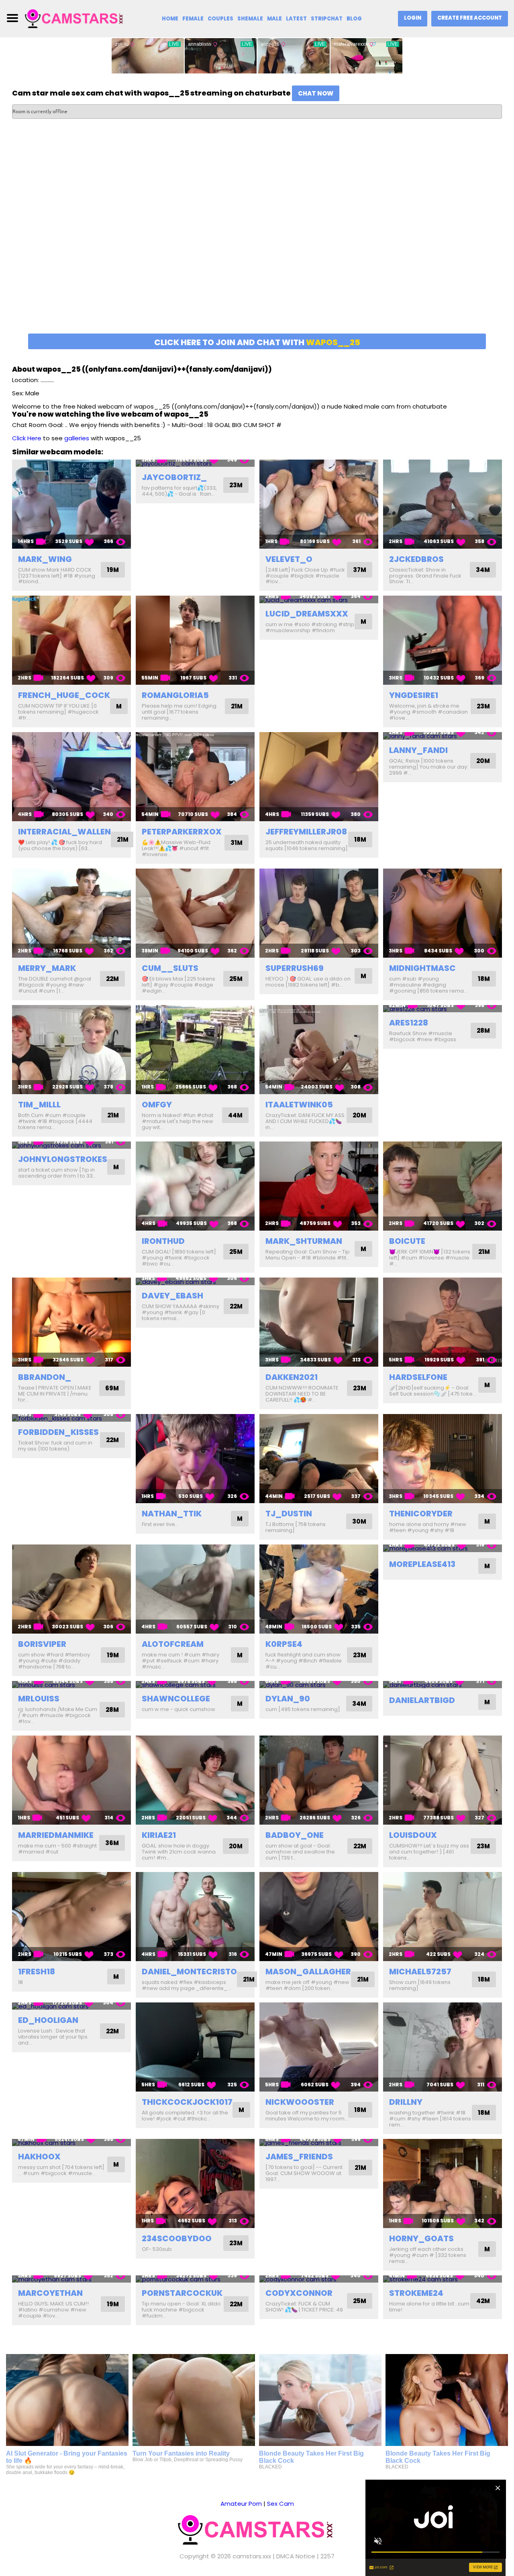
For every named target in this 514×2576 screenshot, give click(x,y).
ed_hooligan (48, 2020)
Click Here (27, 438)
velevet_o (289, 559)
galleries (77, 438)
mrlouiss (39, 1699)
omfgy (157, 1105)
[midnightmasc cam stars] (443, 913)
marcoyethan (50, 2293)
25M (236, 979)
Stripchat (327, 19)
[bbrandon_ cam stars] (71, 1322)
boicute (407, 1241)
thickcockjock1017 (187, 2102)
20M (483, 761)
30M (359, 1521)
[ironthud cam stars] (195, 1186)
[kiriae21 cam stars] (195, 1780)
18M (360, 839)
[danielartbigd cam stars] (443, 1685)
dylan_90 (288, 1699)
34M (483, 570)
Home (170, 19)
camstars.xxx (252, 2556)
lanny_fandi (418, 750)
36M (112, 1843)
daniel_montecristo (189, 1972)
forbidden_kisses (58, 1432)
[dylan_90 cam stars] (319, 1685)
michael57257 (420, 1972)
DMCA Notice (296, 2556)
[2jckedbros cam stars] (443, 504)
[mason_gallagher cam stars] (319, 1917)
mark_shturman (304, 1241)
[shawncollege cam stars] (195, 1685)
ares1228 (409, 1023)
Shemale (250, 19)
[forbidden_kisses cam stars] (71, 1418)
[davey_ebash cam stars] (195, 1281)
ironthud (163, 1241)
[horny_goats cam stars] (443, 2183)
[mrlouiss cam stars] (71, 1685)
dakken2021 (292, 1377)
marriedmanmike (56, 1835)
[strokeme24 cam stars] (443, 2279)
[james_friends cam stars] (319, 2143)
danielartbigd (422, 1700)
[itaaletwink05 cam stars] (319, 1050)
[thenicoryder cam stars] (443, 1459)
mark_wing (45, 559)
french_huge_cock (64, 695)
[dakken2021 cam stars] (319, 1322)
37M (360, 570)
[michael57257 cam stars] (443, 1917)
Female (193, 19)
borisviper (42, 1644)
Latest (296, 19)
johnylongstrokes (63, 1159)
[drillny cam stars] (443, 2047)
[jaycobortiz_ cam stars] (195, 463)
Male (274, 19)
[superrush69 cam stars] (319, 913)
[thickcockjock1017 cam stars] (195, 2047)
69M (112, 1388)
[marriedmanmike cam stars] (71, 1780)
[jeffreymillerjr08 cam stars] (319, 777)
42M (483, 2301)
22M (112, 979)
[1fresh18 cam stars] (71, 1917)
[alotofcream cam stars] (195, 1589)
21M (237, 706)
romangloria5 (175, 695)
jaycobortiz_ (174, 477)
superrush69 (295, 968)
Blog (354, 19)
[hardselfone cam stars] (443, 1322)
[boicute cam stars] (443, 1186)
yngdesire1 (414, 695)
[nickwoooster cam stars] (319, 2047)
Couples (220, 19)
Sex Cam (280, 2504)
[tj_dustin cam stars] (319, 1459)
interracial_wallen (64, 832)
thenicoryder (421, 1514)
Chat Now (316, 93)
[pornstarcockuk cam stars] (195, 2279)
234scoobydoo (177, 2238)
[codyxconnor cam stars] (319, 2279)
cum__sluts (170, 968)
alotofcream (173, 1644)
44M (235, 1115)
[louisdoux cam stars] (443, 1780)
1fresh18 (37, 1972)
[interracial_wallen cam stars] (71, 777)
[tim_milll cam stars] (71, 1050)
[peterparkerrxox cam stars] (195, 777)
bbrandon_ (45, 1377)
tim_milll (39, 1105)
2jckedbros (416, 559)
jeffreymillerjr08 (306, 832)
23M (236, 485)
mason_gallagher (308, 1972)
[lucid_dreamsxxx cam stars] (319, 599)
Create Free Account (470, 18)
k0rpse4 (284, 1644)
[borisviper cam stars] (71, 1589)
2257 (327, 2556)
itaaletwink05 (299, 1105)
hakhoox (39, 2157)
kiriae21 (159, 1835)
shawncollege (176, 1699)
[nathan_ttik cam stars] (195, 1459)
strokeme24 (416, 2293)
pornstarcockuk (182, 2293)
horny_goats (421, 2238)
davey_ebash (172, 1296)
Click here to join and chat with (257, 342)
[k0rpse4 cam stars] (319, 1589)
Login (413, 18)
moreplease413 (422, 1564)
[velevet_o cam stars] (319, 504)
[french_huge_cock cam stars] (71, 640)
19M (113, 570)
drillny (406, 2102)
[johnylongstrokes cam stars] (71, 1145)
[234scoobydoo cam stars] (195, 2183)
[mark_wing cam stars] (71, 504)
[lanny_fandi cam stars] (443, 736)
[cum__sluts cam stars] (195, 913)
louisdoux (413, 1835)
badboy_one (295, 1835)
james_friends (299, 2157)
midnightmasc (422, 968)
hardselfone (418, 1377)
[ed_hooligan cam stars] (71, 2006)
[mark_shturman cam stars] (319, 1186)
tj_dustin (289, 1514)
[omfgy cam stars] (195, 1050)
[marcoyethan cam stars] (71, 2279)
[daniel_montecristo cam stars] (195, 1917)
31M (237, 843)
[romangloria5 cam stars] (195, 640)
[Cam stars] (75, 18)
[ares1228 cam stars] (443, 1009)
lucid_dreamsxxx (307, 614)
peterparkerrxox (182, 832)
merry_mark (47, 968)
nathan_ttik (172, 1514)
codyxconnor (299, 2293)
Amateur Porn (241, 2504)
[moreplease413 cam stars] (443, 1548)
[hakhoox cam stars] (71, 2143)
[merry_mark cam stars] (71, 913)
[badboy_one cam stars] (319, 1780)
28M (483, 1031)
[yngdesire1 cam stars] (443, 640)
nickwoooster (300, 2102)
